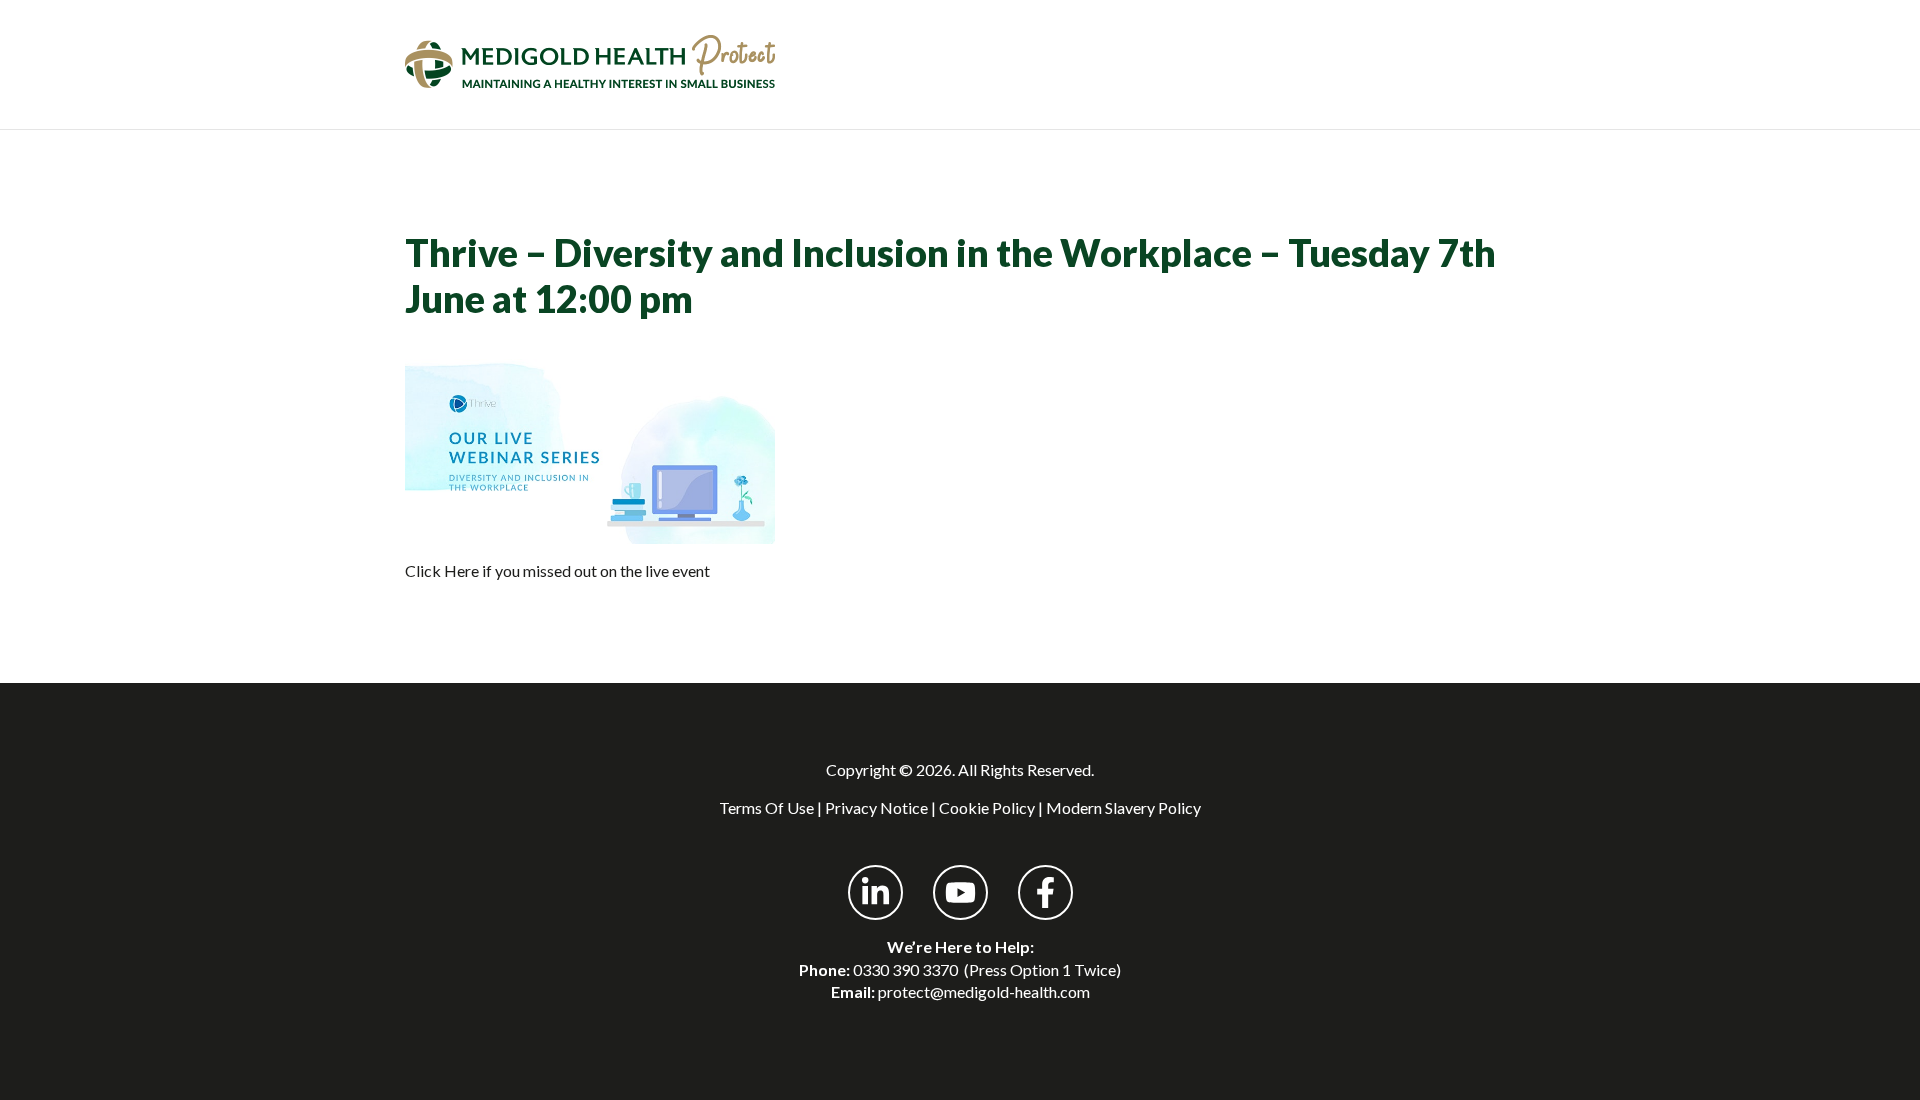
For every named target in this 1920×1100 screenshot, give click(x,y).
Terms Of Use (766, 807)
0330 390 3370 (905, 969)
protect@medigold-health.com (984, 991)
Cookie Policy (987, 807)
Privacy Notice (876, 807)
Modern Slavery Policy (1123, 807)
